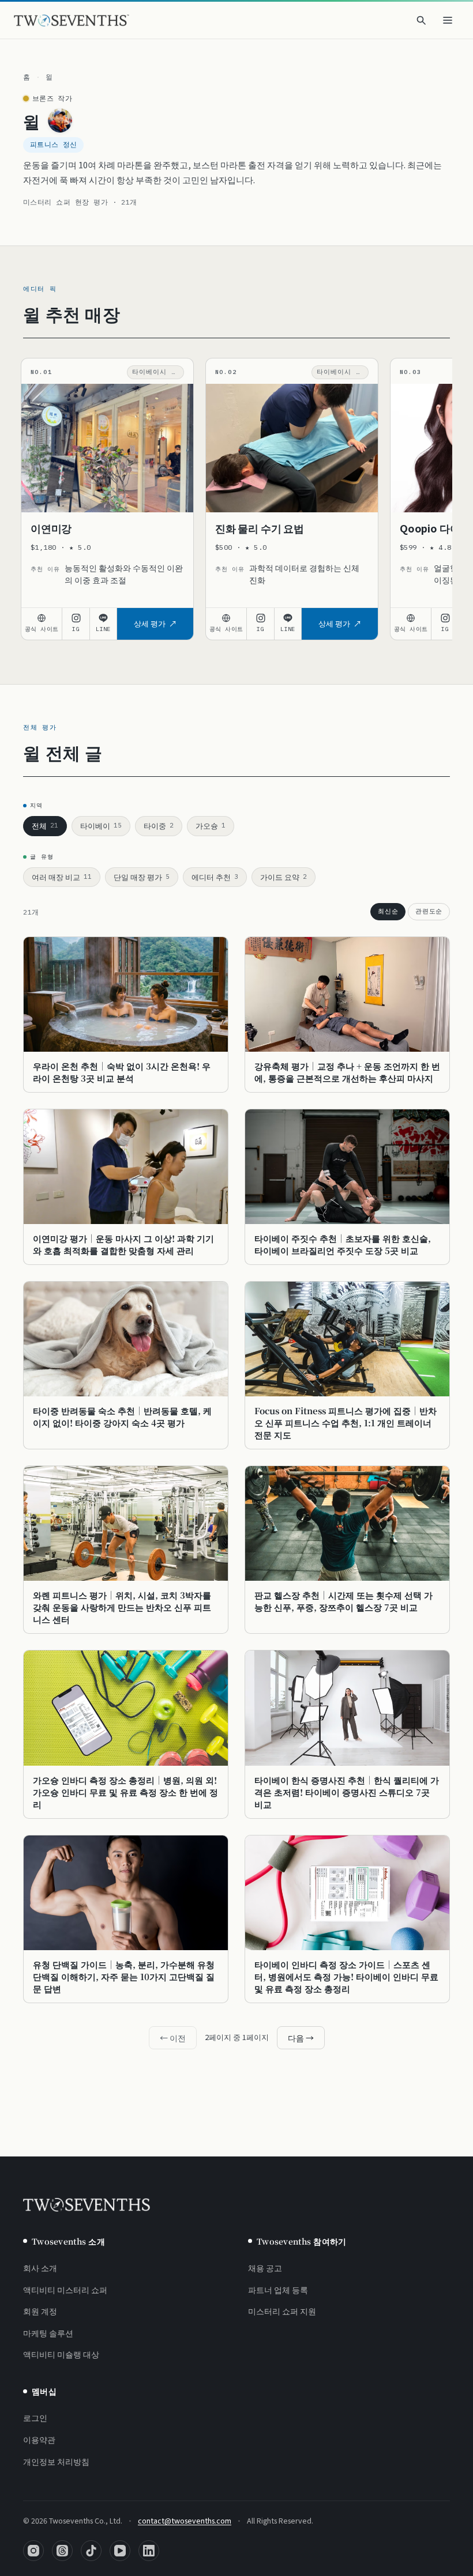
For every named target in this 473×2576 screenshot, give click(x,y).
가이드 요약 (284, 877)
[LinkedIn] (149, 2551)
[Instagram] (33, 2551)
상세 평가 (150, 623)
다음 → (301, 2038)
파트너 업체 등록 (278, 2290)
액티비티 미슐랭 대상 (61, 2354)
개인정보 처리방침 (56, 2461)
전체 (45, 826)
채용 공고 (265, 2268)
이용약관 (39, 2439)
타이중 (159, 826)
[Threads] (62, 2551)
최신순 (388, 911)
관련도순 (429, 911)
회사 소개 (40, 2268)
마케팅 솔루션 (48, 2333)
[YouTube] (120, 2551)
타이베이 (101, 826)
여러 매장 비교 (62, 877)
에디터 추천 (215, 877)
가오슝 (211, 826)
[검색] (421, 20)
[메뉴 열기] (448, 20)
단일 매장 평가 (142, 877)
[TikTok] (91, 2551)
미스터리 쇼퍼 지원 (282, 2311)
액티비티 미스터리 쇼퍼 (65, 2290)
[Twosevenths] (87, 2205)
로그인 (35, 2418)
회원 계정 (40, 2311)
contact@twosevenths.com (185, 2520)
